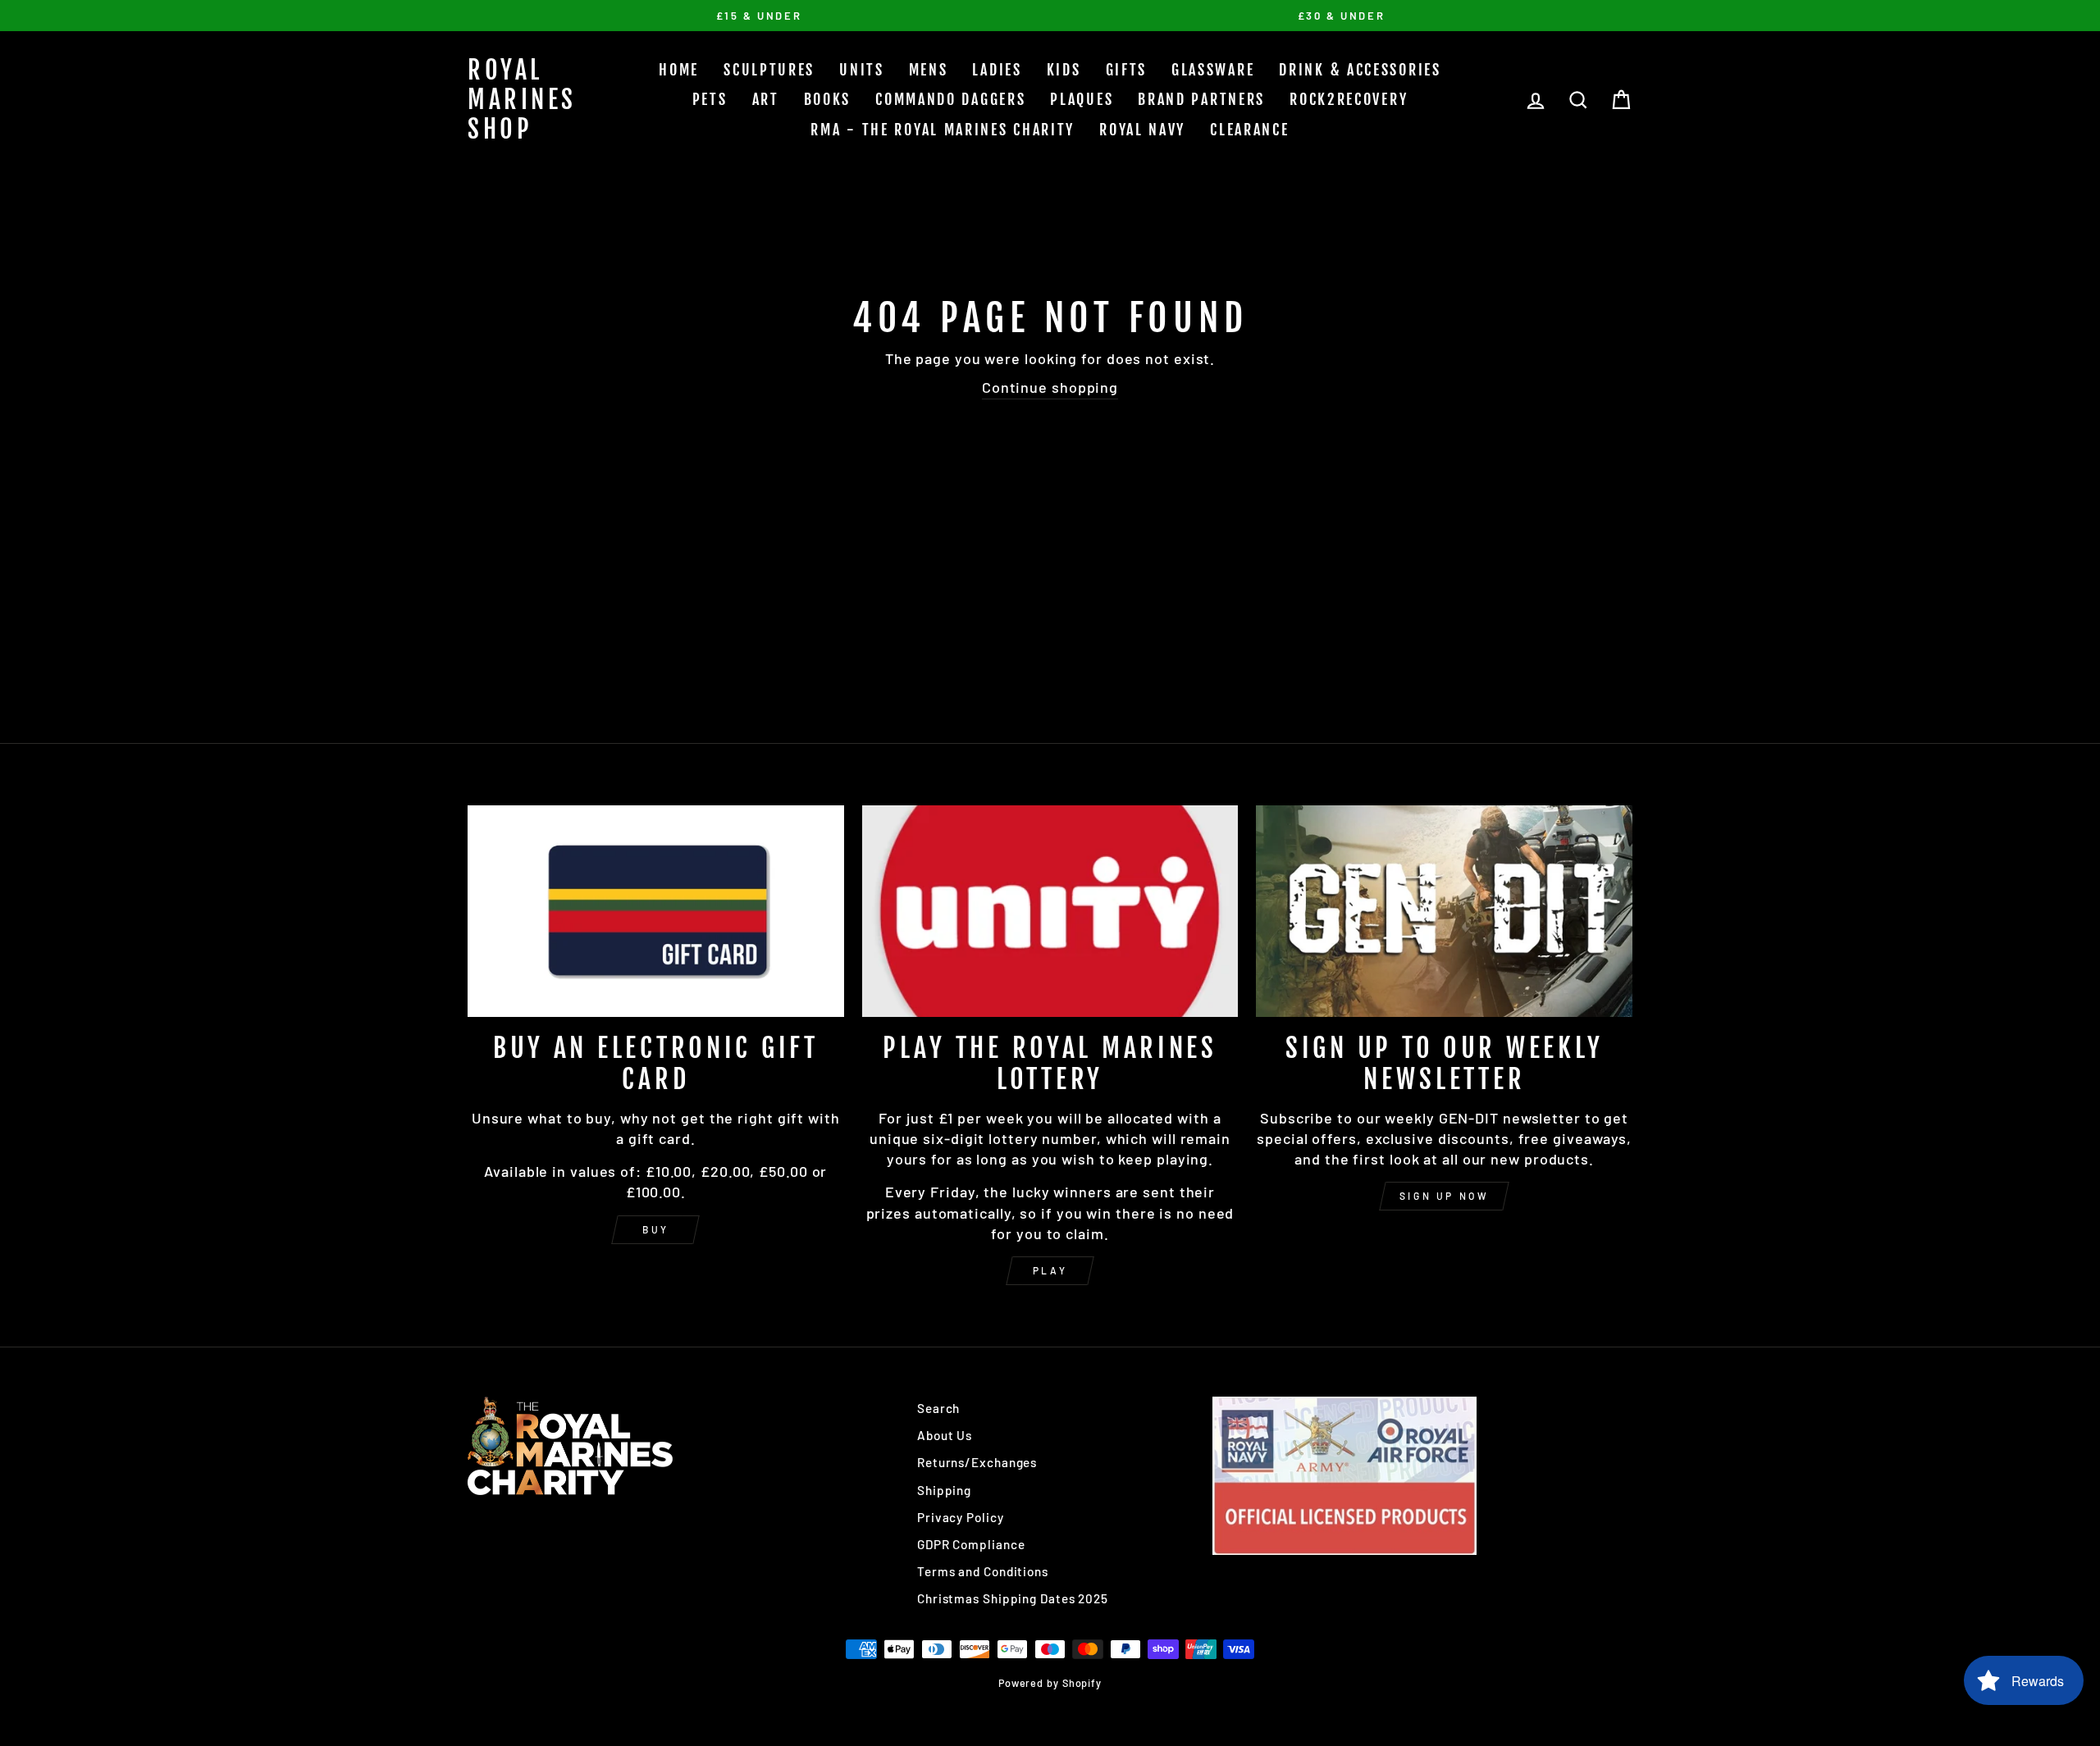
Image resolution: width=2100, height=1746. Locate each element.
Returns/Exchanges (977, 1462)
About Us (945, 1435)
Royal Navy (1142, 130)
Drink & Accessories (1360, 70)
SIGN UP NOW (1445, 1196)
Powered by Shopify (1050, 1683)
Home (679, 70)
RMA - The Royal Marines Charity (943, 130)
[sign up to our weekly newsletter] (1444, 911)
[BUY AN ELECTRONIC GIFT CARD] (656, 911)
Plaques (1082, 99)
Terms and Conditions (983, 1571)
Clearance (1249, 130)
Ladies (997, 70)
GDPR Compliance (971, 1544)
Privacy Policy (961, 1517)
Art (766, 99)
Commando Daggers (950, 99)
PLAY (1050, 1270)
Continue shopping (1050, 387)
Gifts (1127, 70)
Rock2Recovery (1349, 99)
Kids (1064, 70)
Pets (710, 99)
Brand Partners (1201, 99)
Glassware (1213, 70)
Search (938, 1408)
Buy (656, 1229)
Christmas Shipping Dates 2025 (1013, 1598)
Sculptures (769, 70)
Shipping (944, 1490)
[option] (759, 16)
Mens (929, 70)
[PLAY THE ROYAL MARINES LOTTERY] (1050, 911)
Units (862, 70)
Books (828, 99)
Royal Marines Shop (522, 100)
